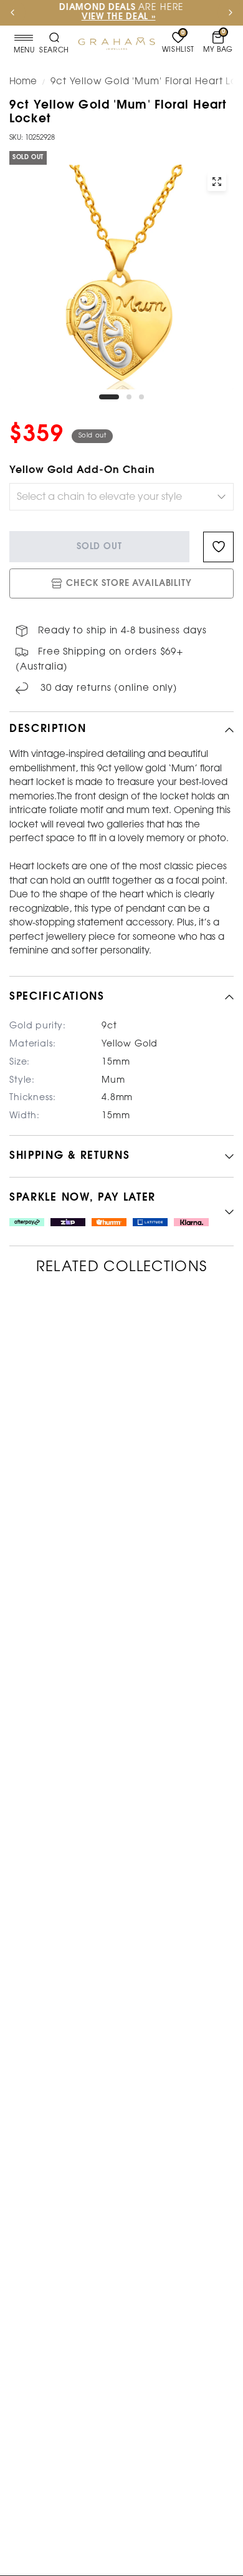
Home (23, 82)
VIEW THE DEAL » (119, 17)
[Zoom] (217, 182)
